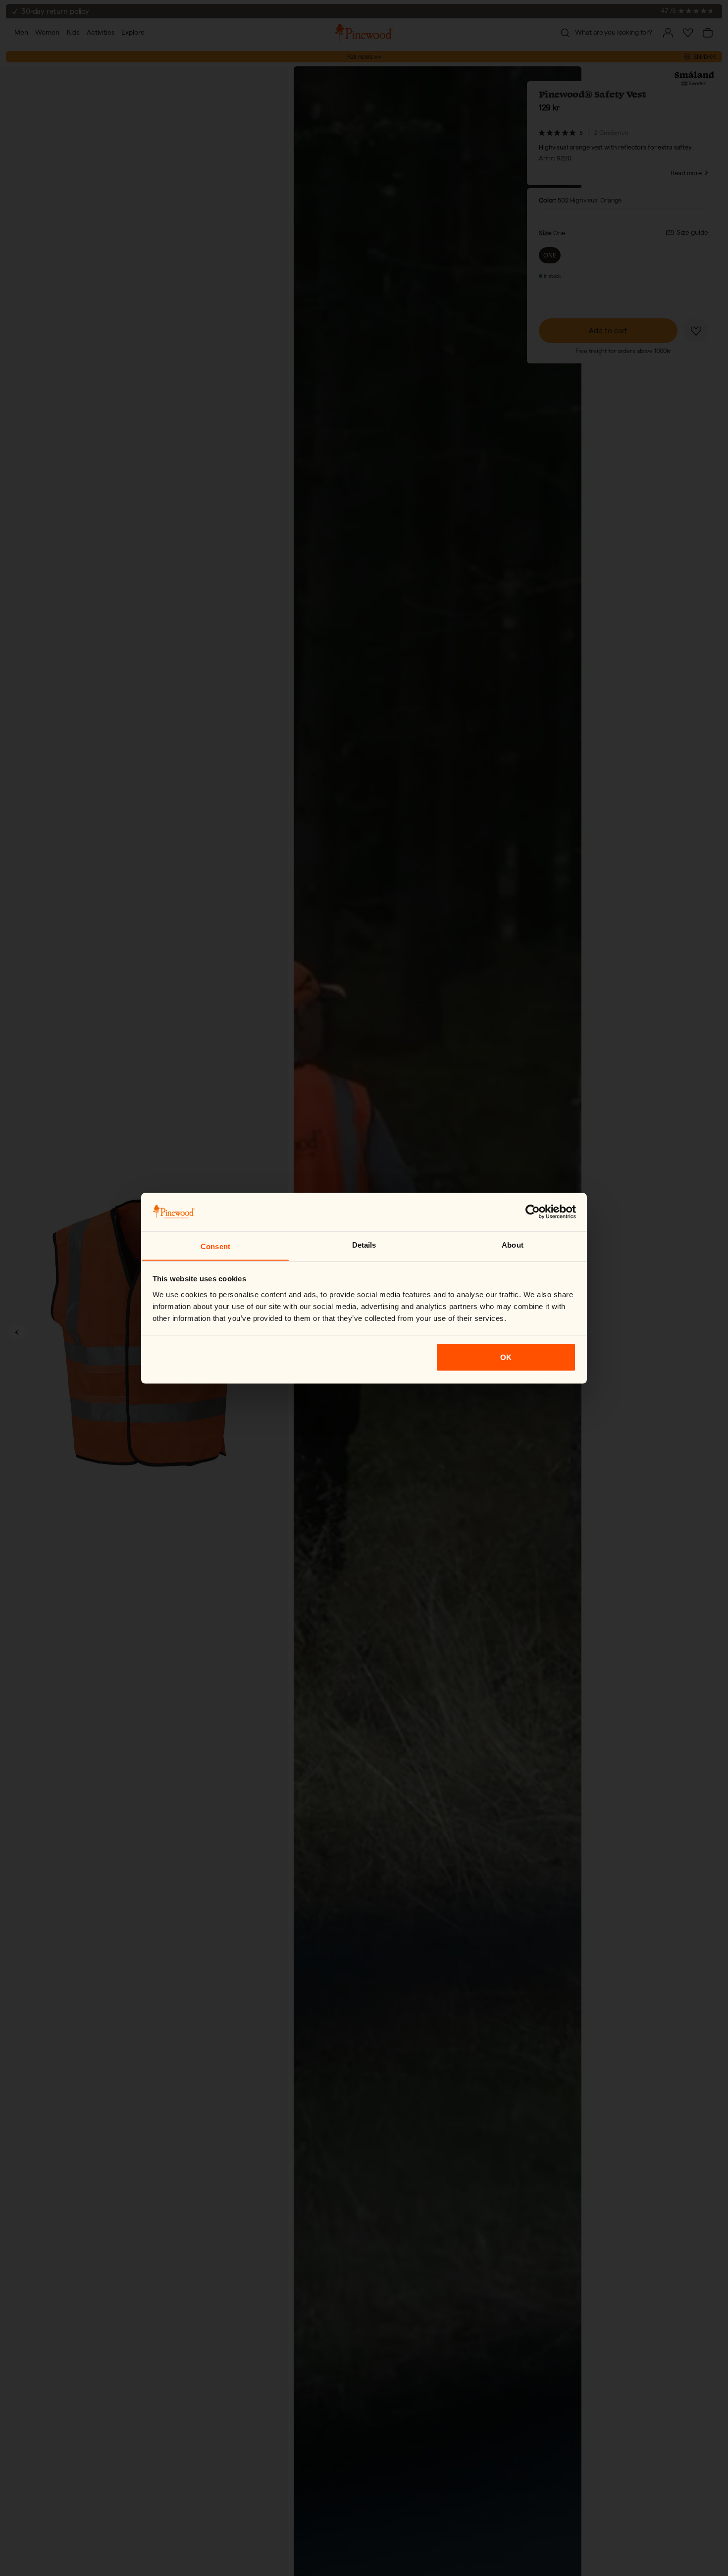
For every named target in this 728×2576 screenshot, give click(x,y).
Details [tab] (364, 1244)
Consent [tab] (215, 1246)
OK (506, 1357)
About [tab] (513, 1244)
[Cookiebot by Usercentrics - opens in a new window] (533, 1212)
